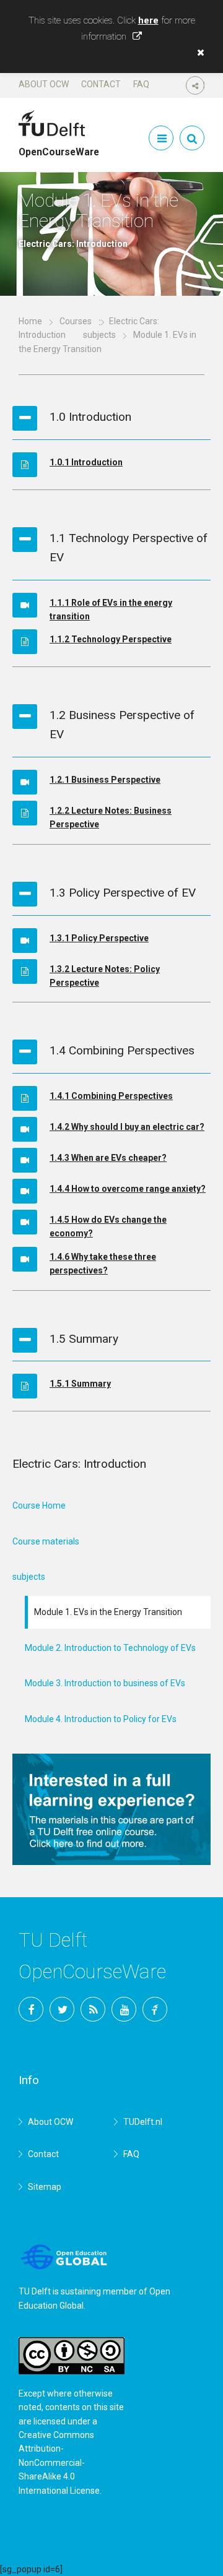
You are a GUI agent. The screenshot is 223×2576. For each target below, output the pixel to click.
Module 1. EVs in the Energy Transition (108, 1612)
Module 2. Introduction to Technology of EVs (110, 1648)
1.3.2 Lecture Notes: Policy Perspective (105, 976)
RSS (93, 2009)
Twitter (62, 2009)
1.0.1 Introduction (86, 462)
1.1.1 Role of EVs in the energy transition (111, 610)
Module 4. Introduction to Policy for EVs (101, 1719)
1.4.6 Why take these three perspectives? (103, 1264)
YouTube (124, 2009)
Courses (76, 321)
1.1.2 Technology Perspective (111, 639)
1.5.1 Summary (80, 1384)
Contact (101, 84)
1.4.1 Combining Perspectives (111, 1096)
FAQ (141, 84)
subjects (99, 335)
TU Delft (155, 2009)
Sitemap (45, 2187)
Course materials (46, 1541)
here (148, 20)
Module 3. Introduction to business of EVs (105, 1683)
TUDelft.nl (143, 2122)
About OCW (44, 84)
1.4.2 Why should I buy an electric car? (127, 1127)
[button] (198, 53)
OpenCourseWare (59, 147)
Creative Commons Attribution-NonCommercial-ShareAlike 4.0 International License (59, 2463)
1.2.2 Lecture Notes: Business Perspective (111, 817)
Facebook (31, 2009)
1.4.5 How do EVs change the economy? (108, 1226)
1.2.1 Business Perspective (105, 780)
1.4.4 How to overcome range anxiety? (128, 1189)
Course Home (39, 1506)
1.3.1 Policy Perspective (99, 938)
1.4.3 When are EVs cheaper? (108, 1158)
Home (30, 321)
